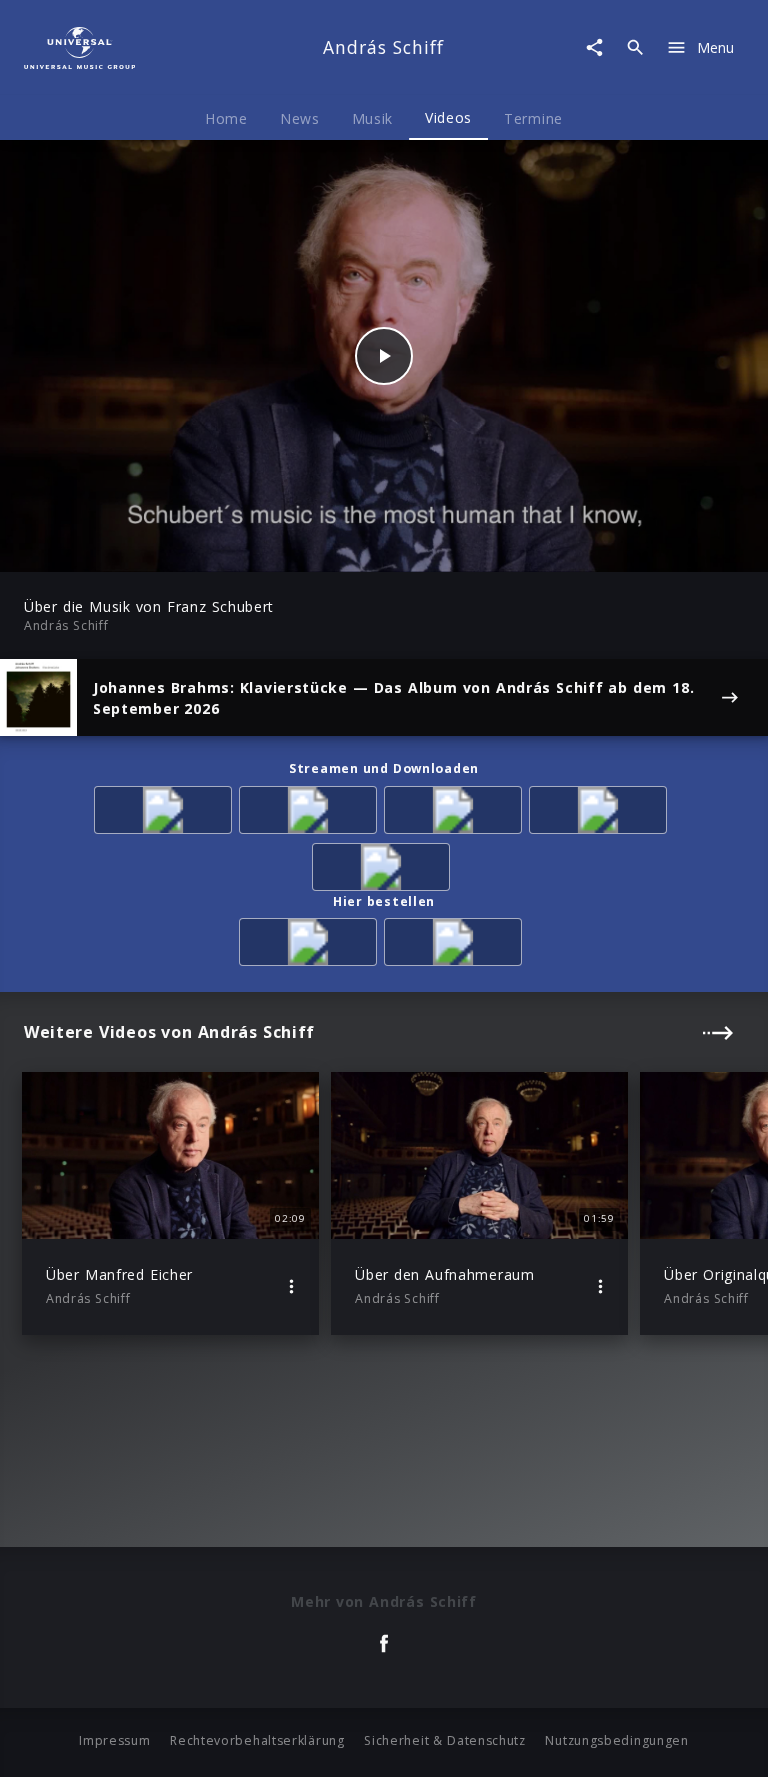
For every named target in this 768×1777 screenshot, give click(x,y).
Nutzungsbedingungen (616, 1740)
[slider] (305, 546)
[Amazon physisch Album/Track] (311, 945)
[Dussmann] (456, 945)
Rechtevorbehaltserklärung (257, 1740)
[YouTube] (384, 870)
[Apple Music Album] (166, 813)
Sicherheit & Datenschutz (445, 1740)
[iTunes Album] (601, 813)
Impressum (114, 1740)
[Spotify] (456, 813)
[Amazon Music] (311, 813)
